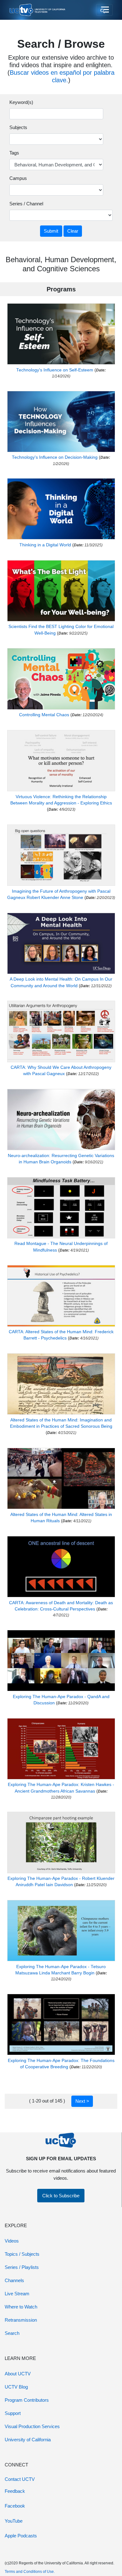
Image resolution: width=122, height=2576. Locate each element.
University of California (28, 2440)
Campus (18, 178)
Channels (14, 2280)
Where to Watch (21, 2307)
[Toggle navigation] (104, 10)
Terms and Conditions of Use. (30, 2572)
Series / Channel (26, 204)
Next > (82, 2101)
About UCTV (18, 2374)
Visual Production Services (32, 2426)
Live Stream (17, 2294)
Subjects (18, 127)
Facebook (15, 2506)
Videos (12, 2241)
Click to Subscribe (61, 2196)
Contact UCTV (20, 2479)
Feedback (15, 2491)
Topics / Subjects (22, 2254)
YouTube (14, 2521)
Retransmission (21, 2320)
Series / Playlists (22, 2267)
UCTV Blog (16, 2387)
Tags (14, 153)
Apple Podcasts (21, 2536)
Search (12, 2333)
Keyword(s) (21, 102)
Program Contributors (27, 2400)
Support (13, 2413)
